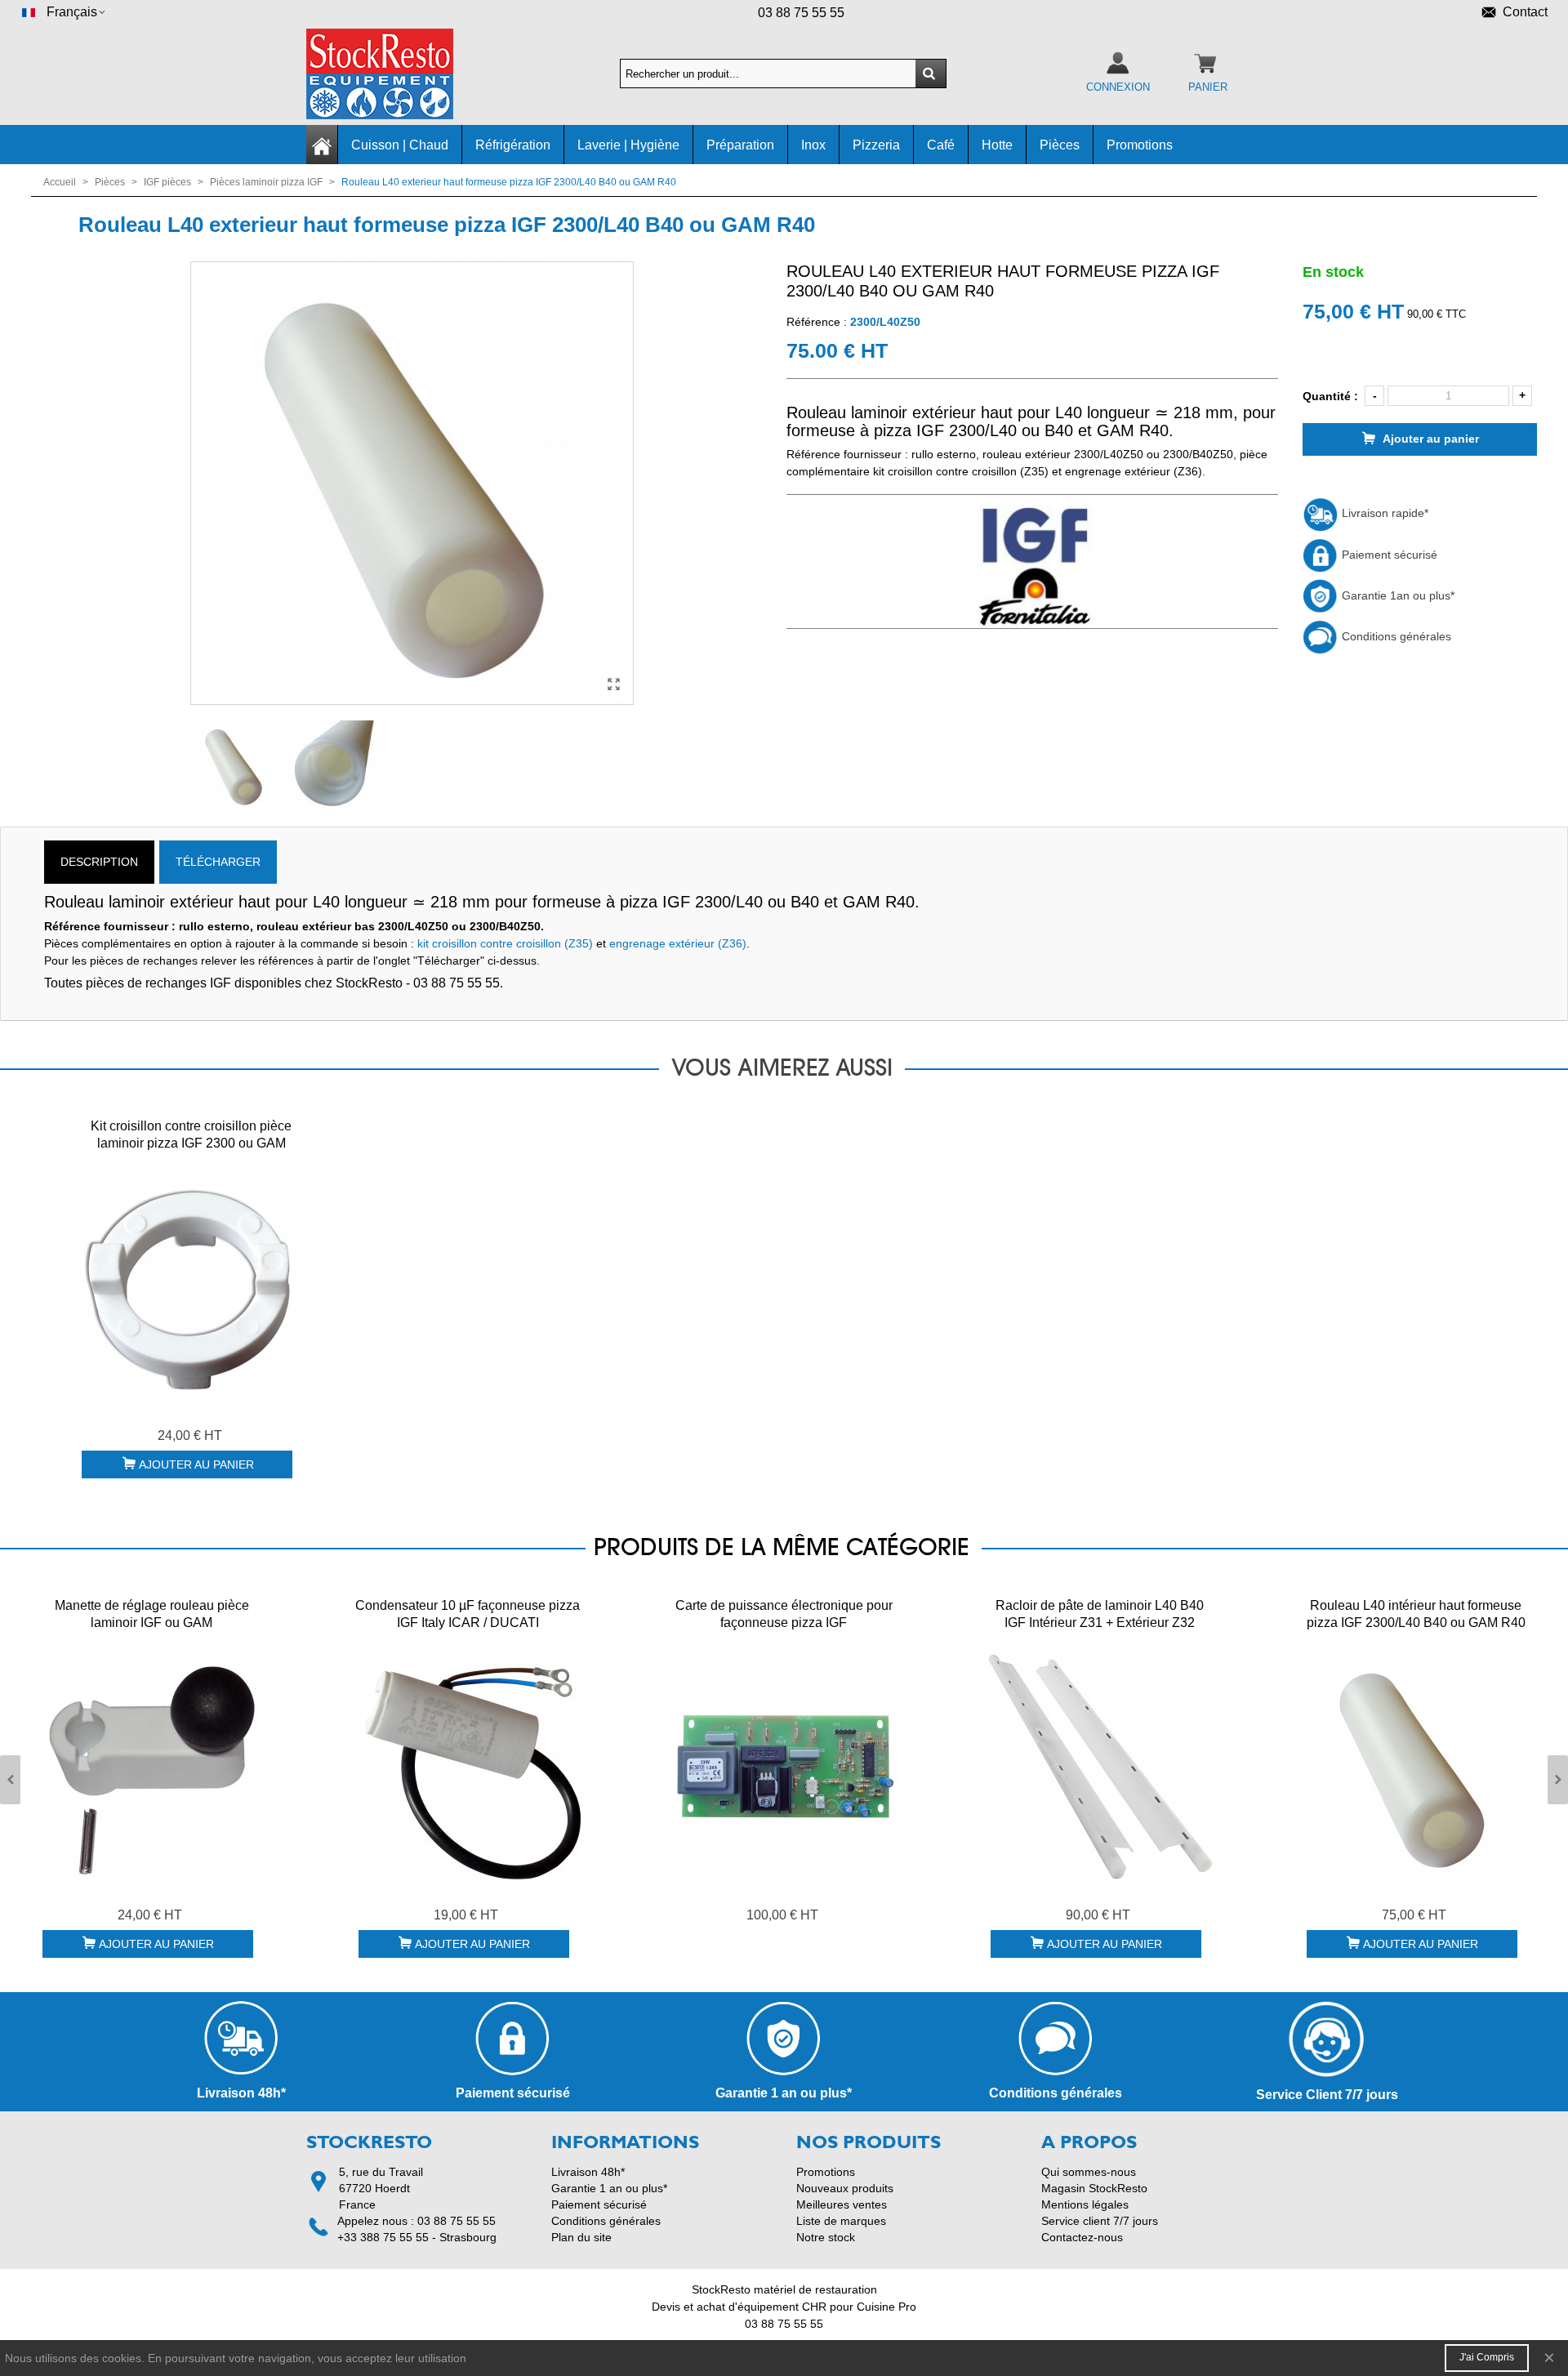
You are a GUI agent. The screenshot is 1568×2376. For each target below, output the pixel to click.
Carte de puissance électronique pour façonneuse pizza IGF (784, 1614)
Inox (813, 145)
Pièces (1060, 145)
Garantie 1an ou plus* (1396, 595)
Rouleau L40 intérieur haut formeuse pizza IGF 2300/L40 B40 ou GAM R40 (1416, 1614)
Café (941, 145)
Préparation (740, 145)
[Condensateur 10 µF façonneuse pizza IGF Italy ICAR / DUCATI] (468, 1767)
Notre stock (826, 2237)
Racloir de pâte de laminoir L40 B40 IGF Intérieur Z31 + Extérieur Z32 (1100, 1614)
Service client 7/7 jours (1100, 2221)
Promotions (1140, 145)
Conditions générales (1395, 636)
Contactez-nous (1082, 2237)
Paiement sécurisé (1388, 555)
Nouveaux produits (845, 2188)
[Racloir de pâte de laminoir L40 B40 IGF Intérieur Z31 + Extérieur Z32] (1100, 1767)
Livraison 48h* (588, 2172)
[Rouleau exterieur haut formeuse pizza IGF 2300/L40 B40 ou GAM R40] (613, 684)
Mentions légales (1085, 2204)
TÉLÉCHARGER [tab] (218, 862)
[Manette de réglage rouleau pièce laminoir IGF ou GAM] (152, 1767)
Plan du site (581, 2237)
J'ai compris (1487, 2357)
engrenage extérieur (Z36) (678, 943)
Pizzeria (876, 145)
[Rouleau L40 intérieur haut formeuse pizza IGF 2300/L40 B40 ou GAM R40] (1416, 1767)
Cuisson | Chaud (400, 145)
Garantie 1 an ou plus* (609, 2188)
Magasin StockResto (1094, 2188)
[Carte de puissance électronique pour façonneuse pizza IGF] (784, 1767)
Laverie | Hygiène (628, 145)
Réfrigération (513, 145)
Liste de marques (841, 2221)
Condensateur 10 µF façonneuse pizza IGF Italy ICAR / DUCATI (468, 1614)
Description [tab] (99, 862)
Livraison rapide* (1383, 513)
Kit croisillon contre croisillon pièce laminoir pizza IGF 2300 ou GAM (191, 1135)
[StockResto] (396, 74)
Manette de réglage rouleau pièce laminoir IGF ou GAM (152, 1614)
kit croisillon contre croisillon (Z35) (505, 943)
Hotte (997, 145)
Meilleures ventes (842, 2204)
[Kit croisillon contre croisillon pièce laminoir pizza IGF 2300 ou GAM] (191, 1287)
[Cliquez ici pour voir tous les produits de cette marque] (1032, 567)
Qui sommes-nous (1089, 2172)
